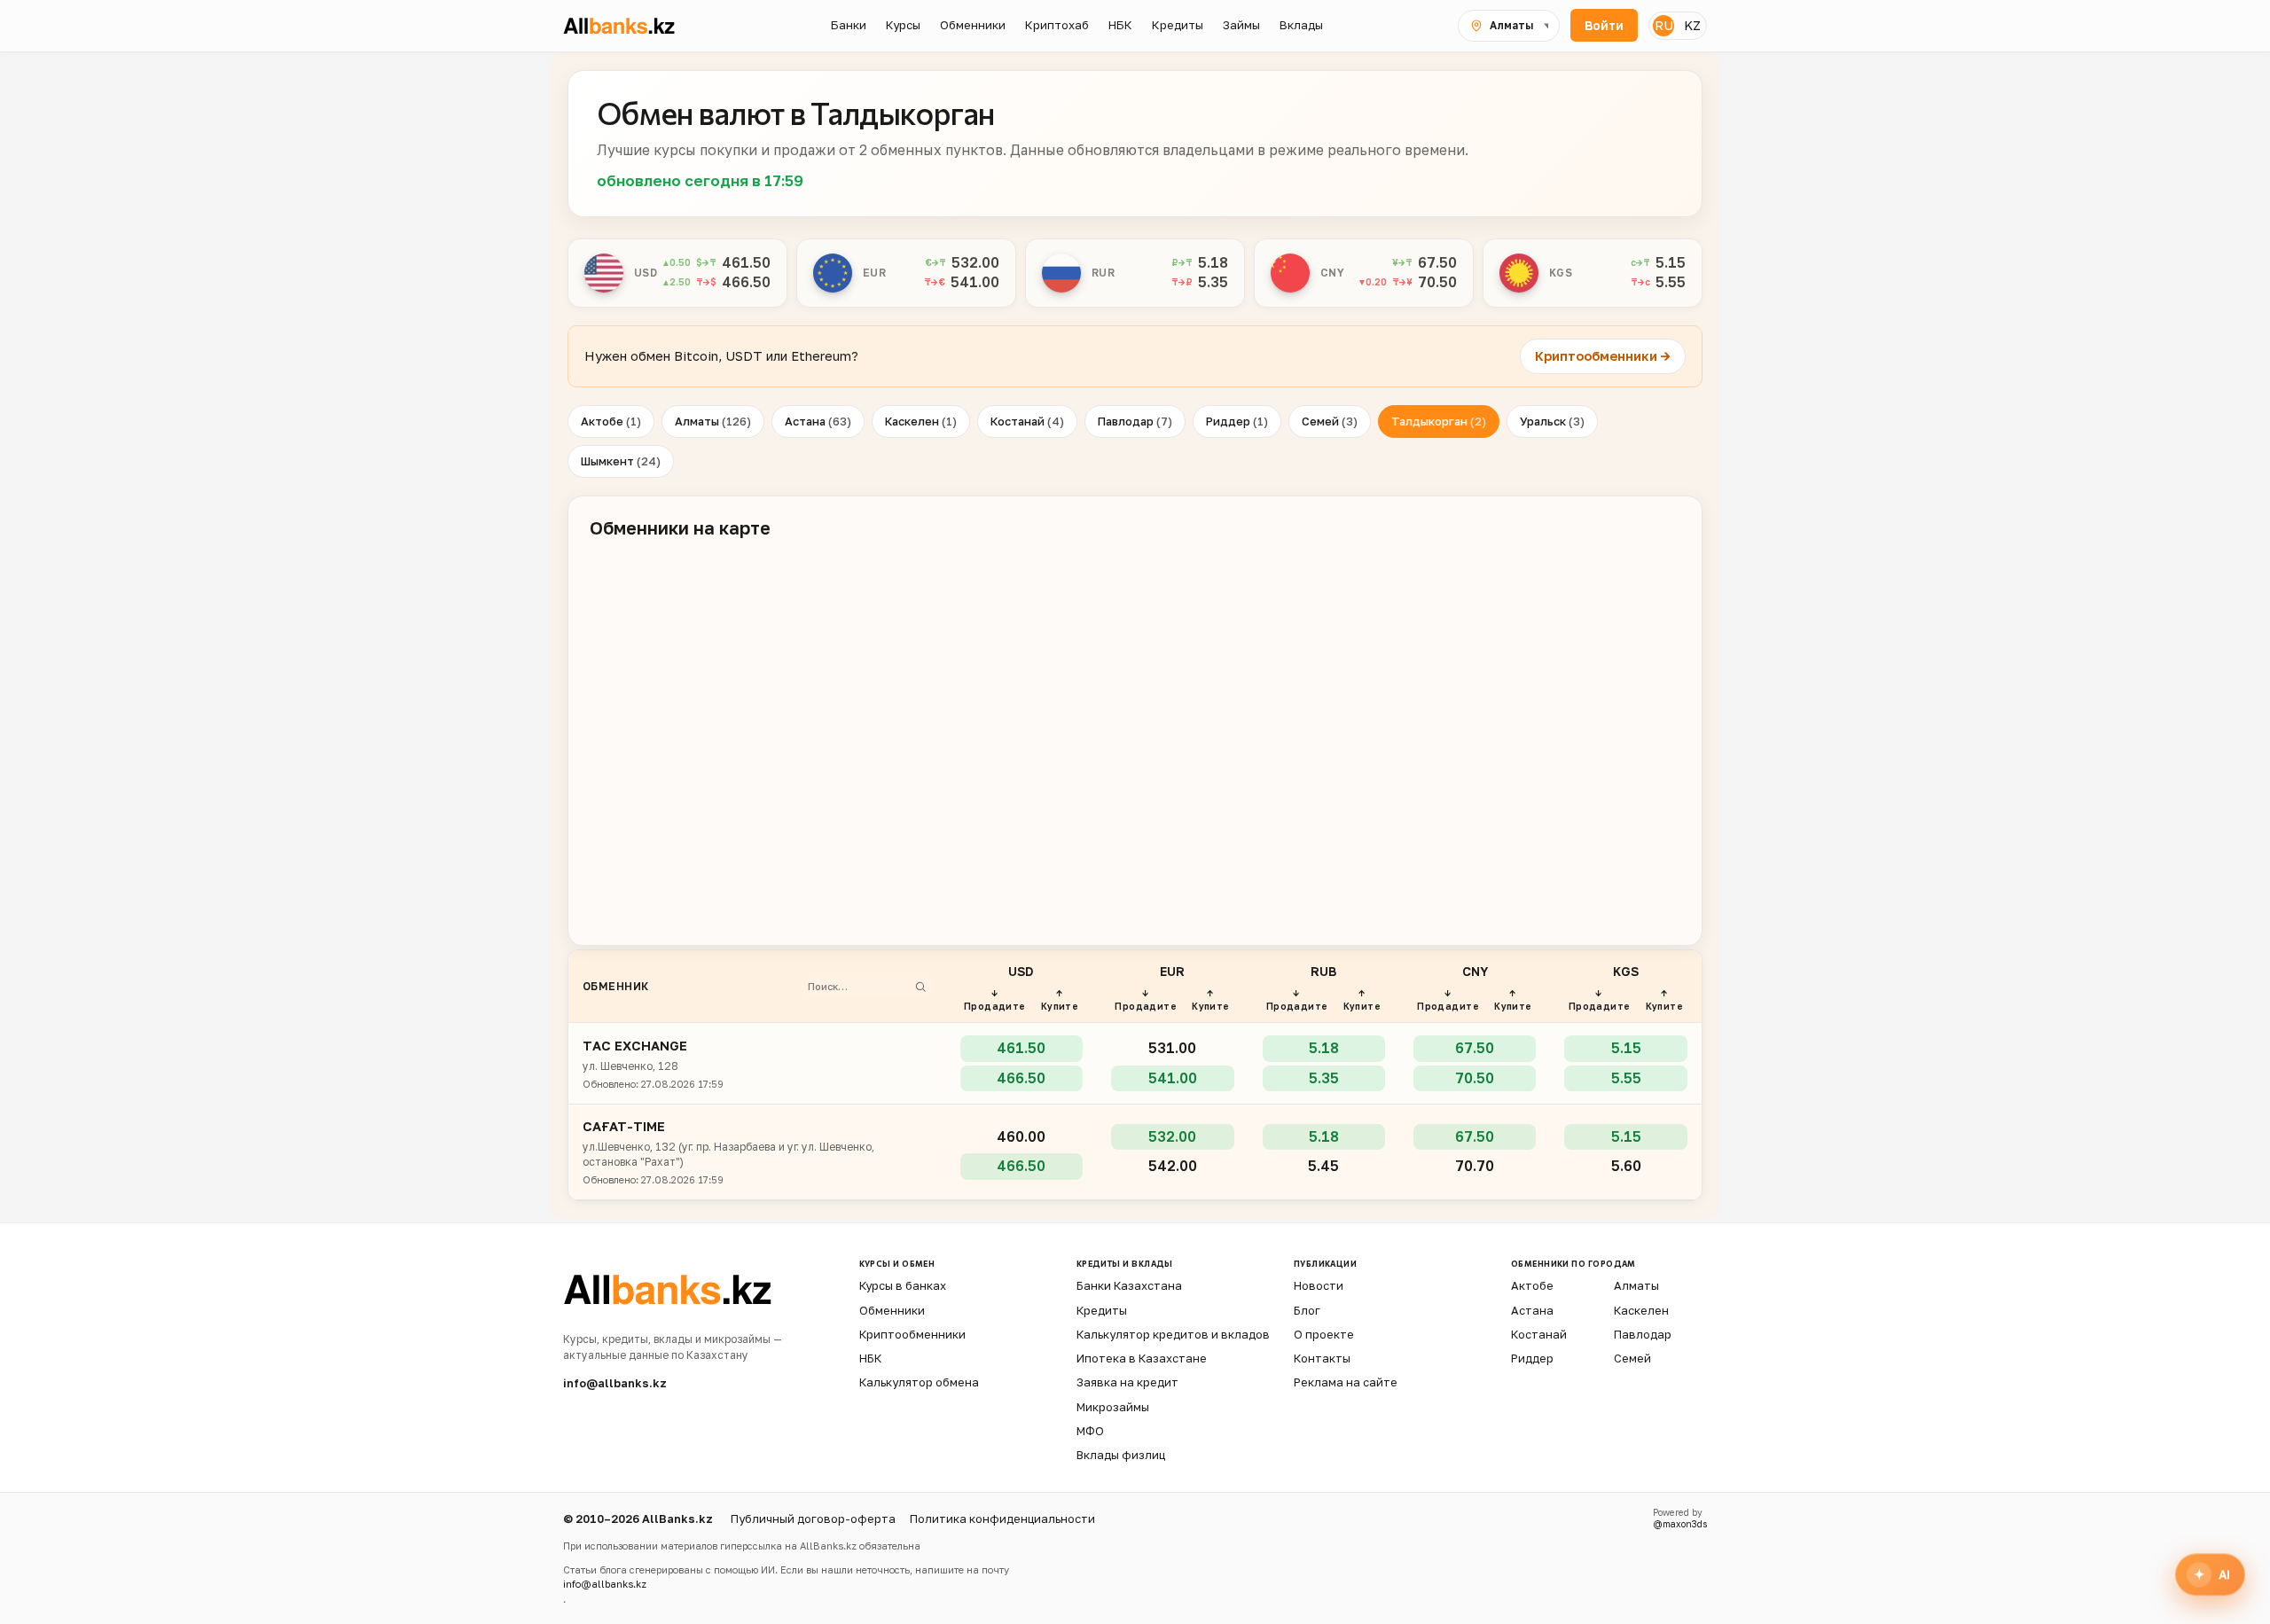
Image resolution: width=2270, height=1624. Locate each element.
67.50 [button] (1437, 262)
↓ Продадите (995, 999)
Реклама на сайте (1346, 1382)
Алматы (713, 421)
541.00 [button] (975, 282)
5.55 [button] (1671, 282)
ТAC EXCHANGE (635, 1046)
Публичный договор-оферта (813, 1519)
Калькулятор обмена (919, 1382)
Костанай (1027, 421)
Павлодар (1135, 421)
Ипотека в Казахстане (1142, 1358)
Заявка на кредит (1127, 1382)
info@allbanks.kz (615, 1383)
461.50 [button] (746, 262)
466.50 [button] (746, 282)
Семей (1330, 421)
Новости (1319, 1285)
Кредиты (1102, 1310)
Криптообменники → (1603, 356)
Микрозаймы (1113, 1407)
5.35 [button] (1213, 282)
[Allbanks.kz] (630, 26)
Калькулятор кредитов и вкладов (1173, 1334)
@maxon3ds (1680, 1524)
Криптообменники (912, 1334)
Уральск (1552, 421)
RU (1664, 25)
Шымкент (621, 461)
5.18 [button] (1213, 262)
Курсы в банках (903, 1285)
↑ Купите (1060, 999)
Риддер (1237, 421)
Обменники (892, 1310)
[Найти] (920, 987)
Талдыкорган (1439, 421)
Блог (1307, 1310)
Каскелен (921, 421)
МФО (1090, 1431)
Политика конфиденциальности (1002, 1519)
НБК (870, 1358)
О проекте (1324, 1334)
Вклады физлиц (1121, 1455)
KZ (1692, 25)
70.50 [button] (1437, 282)
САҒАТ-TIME (624, 1126)
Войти (1604, 26)
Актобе (611, 421)
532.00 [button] (975, 262)
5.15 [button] (1671, 262)
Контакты (1322, 1358)
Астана (818, 421)
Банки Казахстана (1129, 1285)
